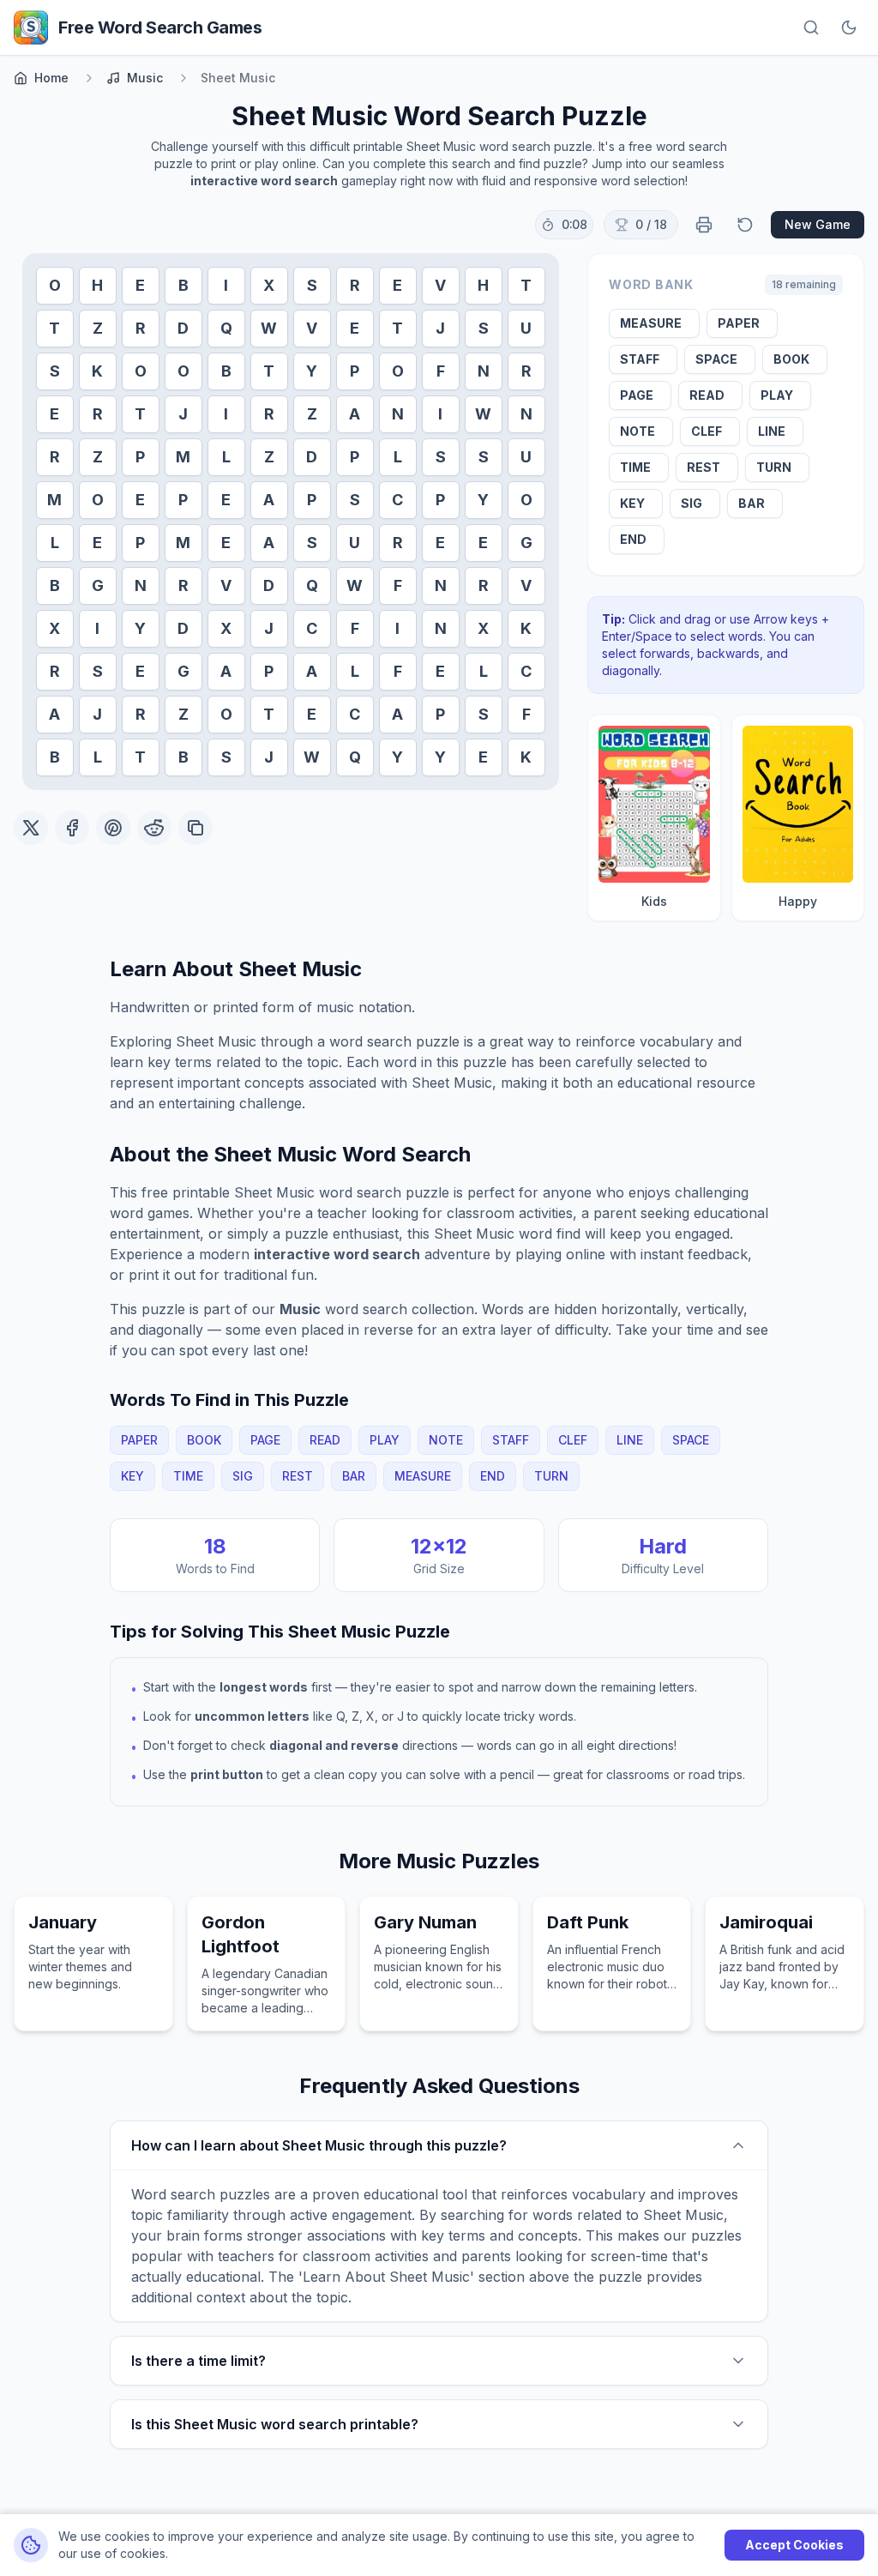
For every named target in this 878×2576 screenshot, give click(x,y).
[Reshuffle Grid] (745, 225)
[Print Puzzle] (704, 225)
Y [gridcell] (312, 371)
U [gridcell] (526, 328)
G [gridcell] (526, 543)
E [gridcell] (140, 285)
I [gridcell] (226, 285)
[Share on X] (31, 828)
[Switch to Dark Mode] (849, 27)
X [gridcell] (269, 285)
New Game (818, 224)
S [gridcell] (312, 285)
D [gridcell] (183, 328)
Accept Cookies (794, 2545)
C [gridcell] (397, 500)
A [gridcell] (355, 414)
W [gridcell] (269, 328)
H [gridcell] (97, 285)
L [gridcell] (226, 457)
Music (145, 78)
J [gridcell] (440, 328)
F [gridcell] (441, 371)
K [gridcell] (97, 371)
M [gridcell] (183, 457)
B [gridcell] (183, 285)
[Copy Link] (195, 828)
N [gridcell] (484, 371)
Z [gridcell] (98, 328)
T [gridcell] (526, 285)
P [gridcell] (355, 371)
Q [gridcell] (226, 328)
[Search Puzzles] (811, 27)
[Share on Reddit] (154, 828)
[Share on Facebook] (72, 828)
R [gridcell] (355, 285)
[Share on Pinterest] (113, 828)
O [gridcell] (55, 285)
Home (51, 78)
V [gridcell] (440, 285)
